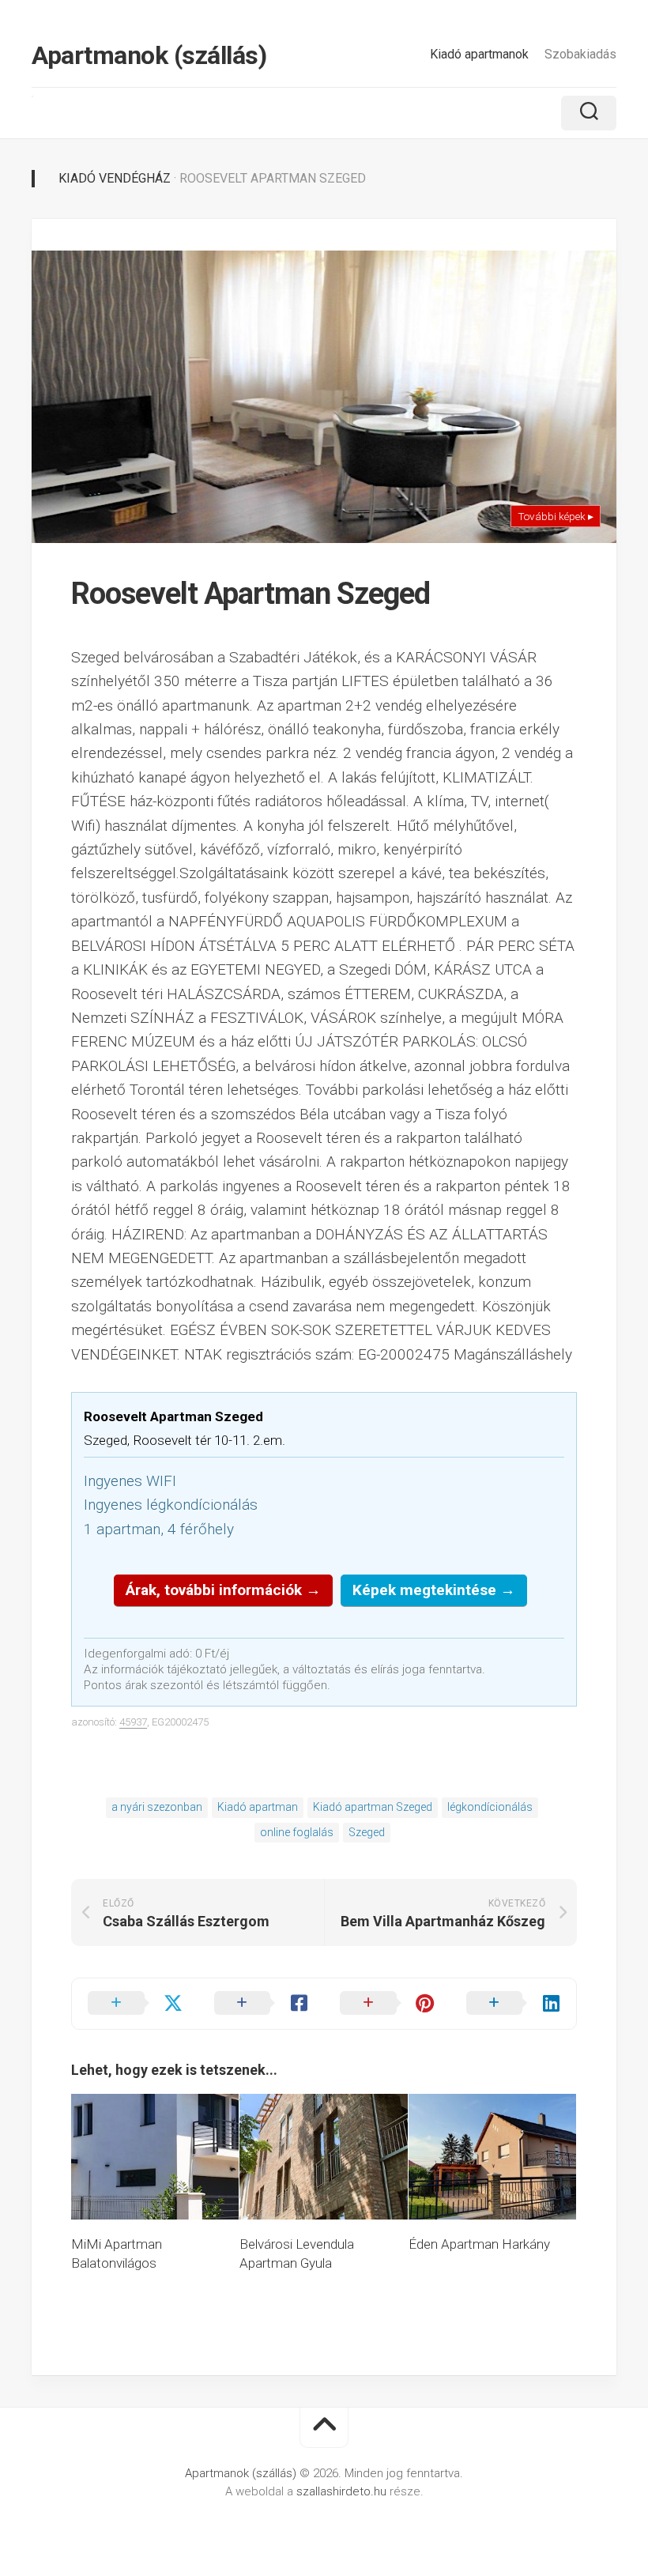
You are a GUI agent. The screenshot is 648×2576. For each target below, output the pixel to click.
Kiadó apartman (258, 1807)
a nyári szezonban (157, 1807)
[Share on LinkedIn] (514, 2004)
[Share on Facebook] (262, 2004)
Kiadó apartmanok (479, 54)
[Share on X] (135, 2004)
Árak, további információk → (223, 1590)
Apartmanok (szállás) (149, 55)
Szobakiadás (580, 54)
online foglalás (297, 1832)
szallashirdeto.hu (343, 2491)
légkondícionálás (490, 1807)
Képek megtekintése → (434, 1590)
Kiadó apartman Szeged (373, 1807)
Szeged (367, 1832)
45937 (133, 1722)
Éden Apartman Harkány (479, 2244)
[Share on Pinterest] (387, 2004)
